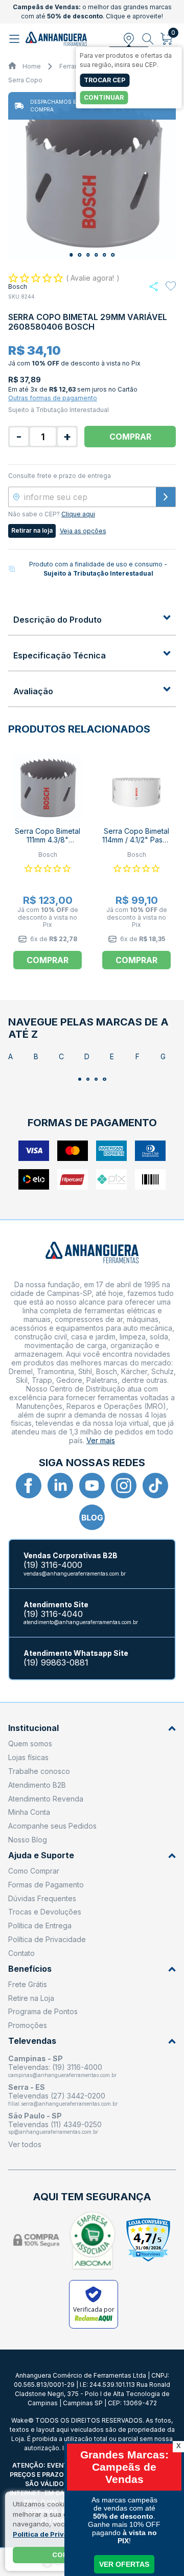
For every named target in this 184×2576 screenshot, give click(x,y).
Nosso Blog (28, 1840)
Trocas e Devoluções (45, 1912)
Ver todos (25, 2144)
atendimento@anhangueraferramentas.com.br (81, 1622)
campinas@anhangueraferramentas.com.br (62, 2075)
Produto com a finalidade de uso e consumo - (98, 569)
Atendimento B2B (37, 1785)
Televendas (32, 2041)
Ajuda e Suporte (41, 1855)
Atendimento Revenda (46, 1799)
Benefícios (30, 1969)
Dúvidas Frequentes (42, 1898)
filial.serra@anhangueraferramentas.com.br (63, 2104)
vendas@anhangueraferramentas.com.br (75, 1574)
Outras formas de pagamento (53, 398)
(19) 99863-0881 (56, 1663)
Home (32, 66)
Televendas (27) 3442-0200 (57, 2096)
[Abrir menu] (16, 39)
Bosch (18, 287)
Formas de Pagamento (46, 1885)
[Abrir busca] (148, 39)
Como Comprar (34, 1871)
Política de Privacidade (47, 1939)
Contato (21, 1953)
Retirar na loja (32, 530)
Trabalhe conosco (39, 1771)
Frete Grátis (28, 1984)
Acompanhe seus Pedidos (52, 1826)
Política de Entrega (40, 1925)
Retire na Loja (31, 1998)
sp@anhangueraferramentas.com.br (53, 2132)
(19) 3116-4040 (53, 1614)
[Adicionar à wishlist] (171, 286)
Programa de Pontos (43, 2011)
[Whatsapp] (154, 287)
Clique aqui (78, 514)
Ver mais (101, 1440)
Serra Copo (25, 80)
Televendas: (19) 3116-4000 (55, 2067)
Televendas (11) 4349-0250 (55, 2124)
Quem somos (30, 1743)
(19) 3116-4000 (53, 1565)
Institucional (33, 1728)
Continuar (104, 97)
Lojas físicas (28, 1757)
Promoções (28, 2025)
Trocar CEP (105, 80)
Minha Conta (29, 1812)
